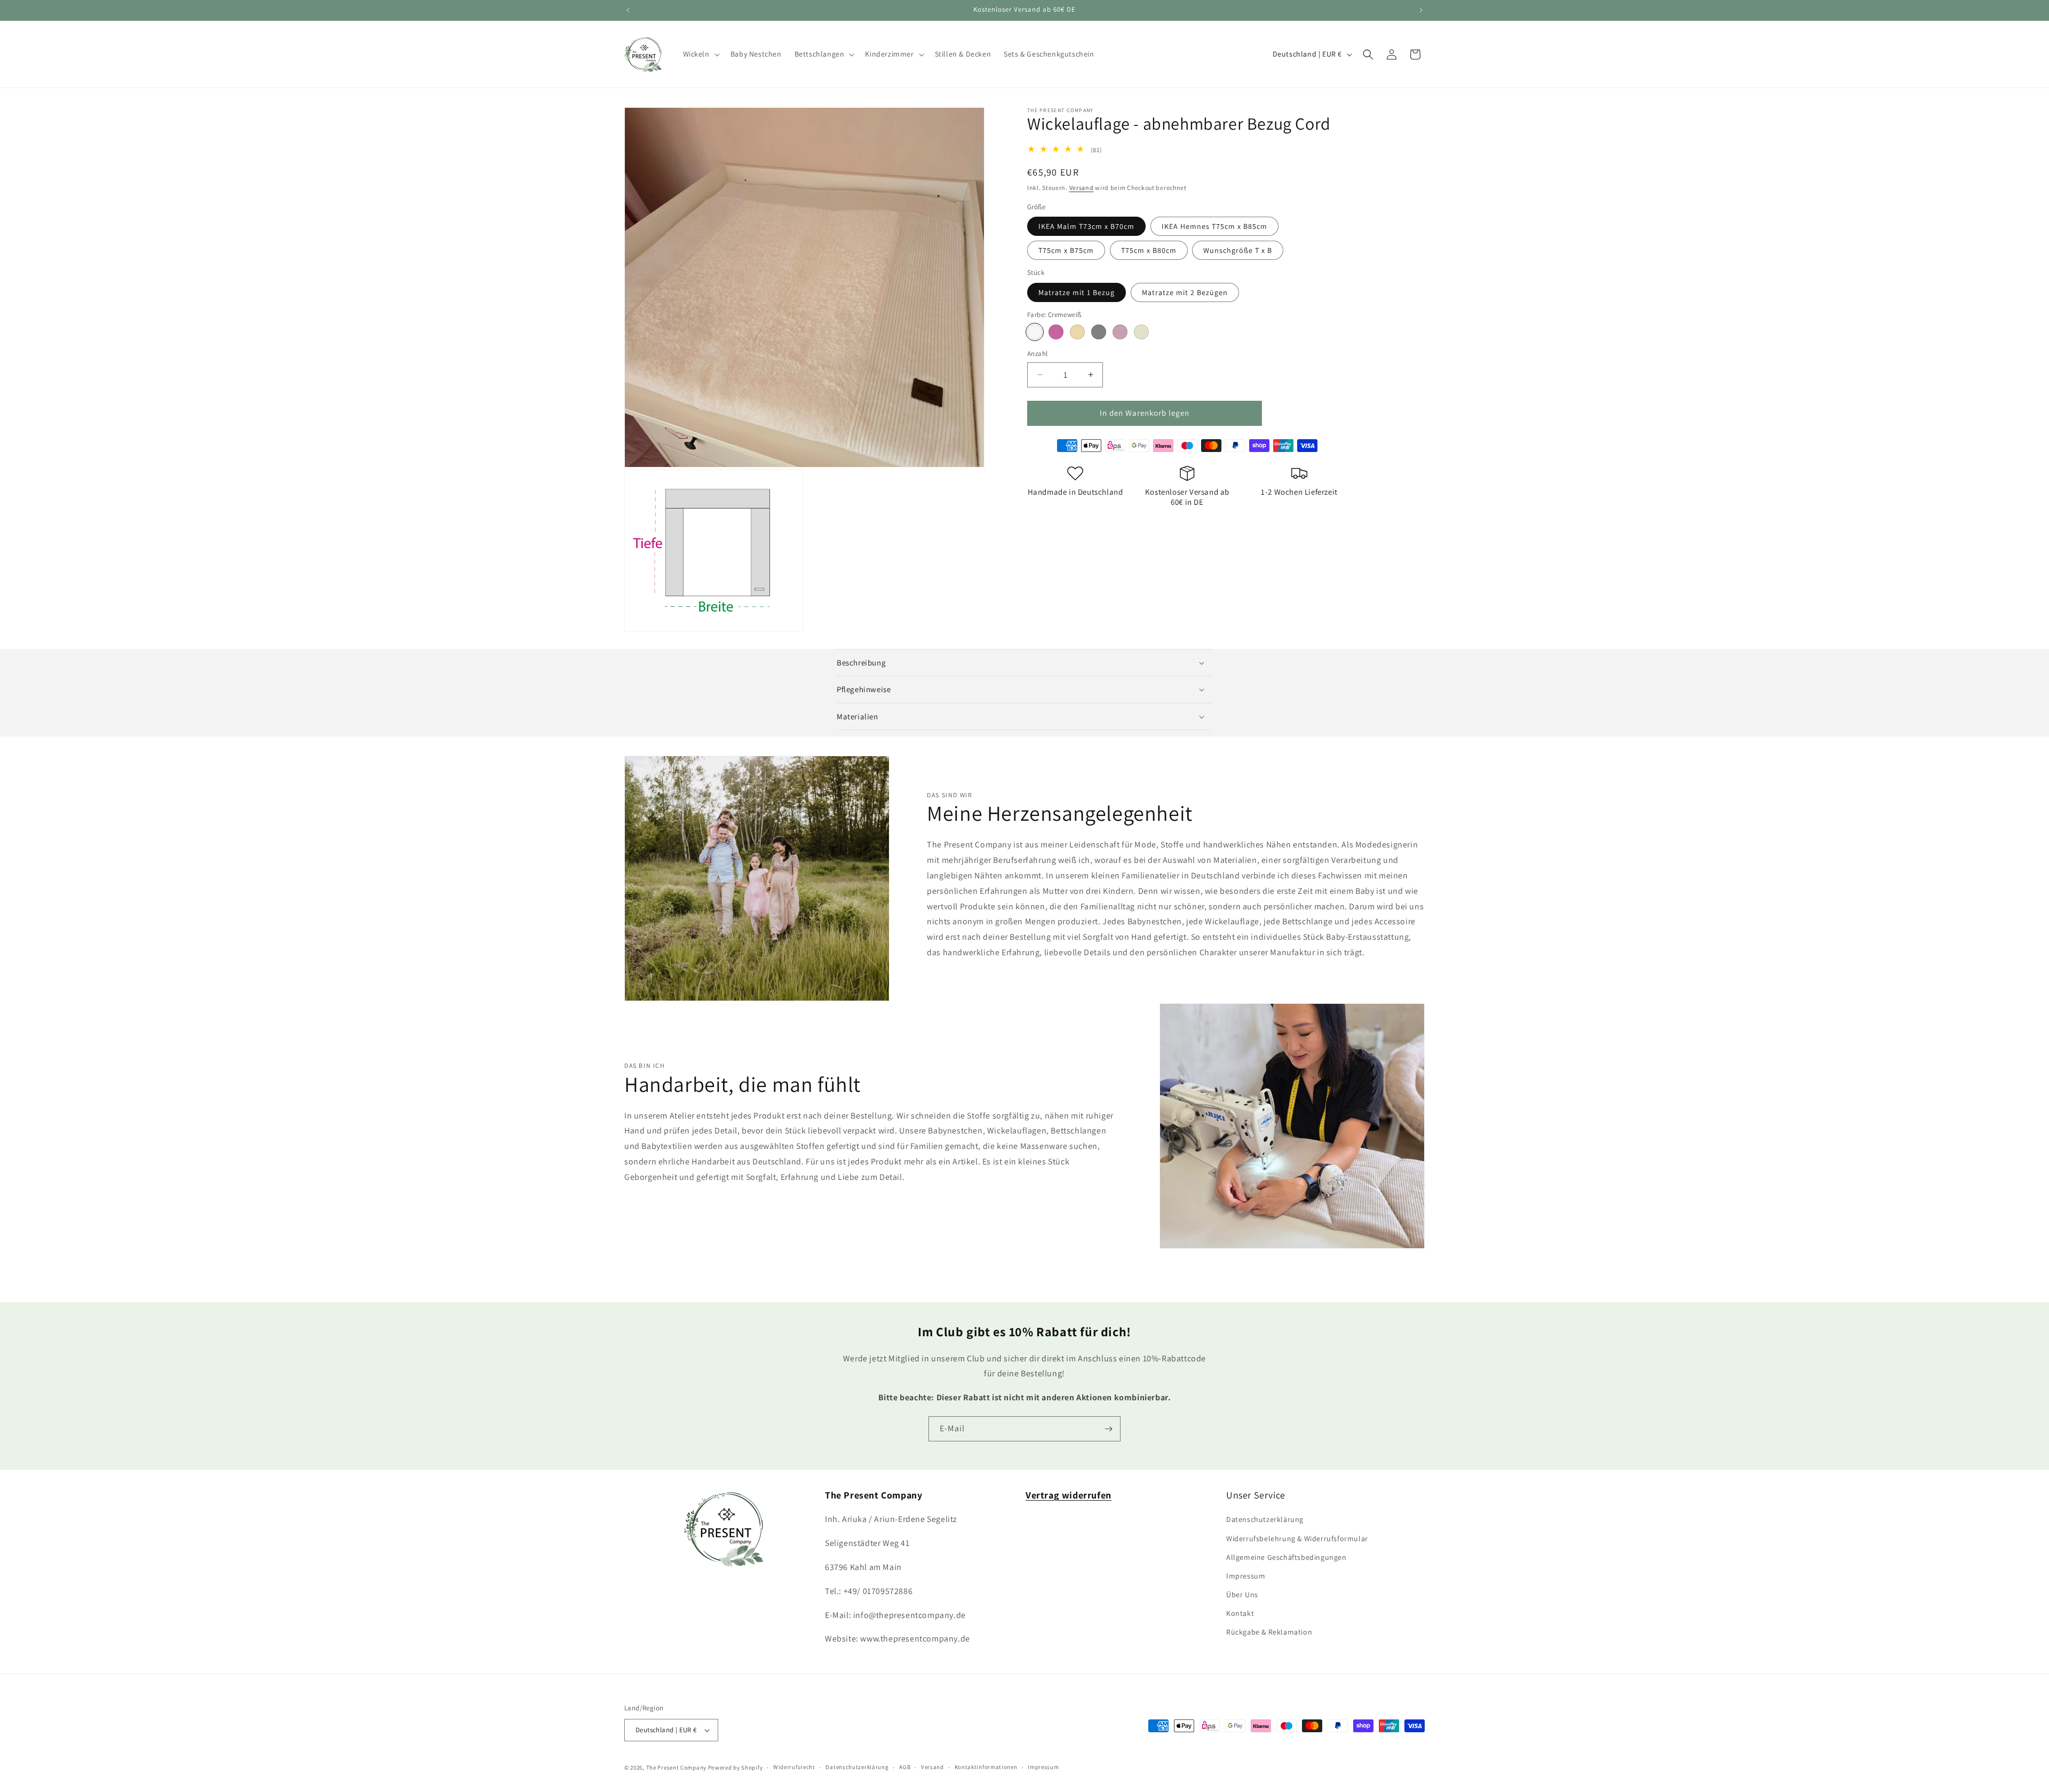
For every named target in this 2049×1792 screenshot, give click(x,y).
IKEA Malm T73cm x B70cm (1086, 226)
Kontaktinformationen (986, 1767)
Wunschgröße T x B (1238, 250)
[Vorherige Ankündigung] (628, 10)
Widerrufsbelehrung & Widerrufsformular (1297, 1539)
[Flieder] (1120, 332)
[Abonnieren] (1108, 1429)
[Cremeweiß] (1035, 332)
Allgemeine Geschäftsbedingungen (1286, 1557)
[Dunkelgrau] (1099, 332)
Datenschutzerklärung (1265, 1519)
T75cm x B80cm (1149, 250)
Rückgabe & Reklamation (1269, 1632)
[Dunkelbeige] (1077, 332)
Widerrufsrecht (794, 1767)
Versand (1082, 188)
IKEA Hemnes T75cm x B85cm (1214, 226)
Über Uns (1242, 1595)
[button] (700, 54)
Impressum (1246, 1576)
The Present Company (676, 1767)
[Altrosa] (1056, 332)
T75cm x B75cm (1066, 250)
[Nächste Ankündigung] (1421, 10)
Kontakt (1240, 1613)
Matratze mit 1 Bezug (1077, 292)
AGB (905, 1767)
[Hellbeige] (1141, 332)
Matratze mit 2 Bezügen (1185, 292)
